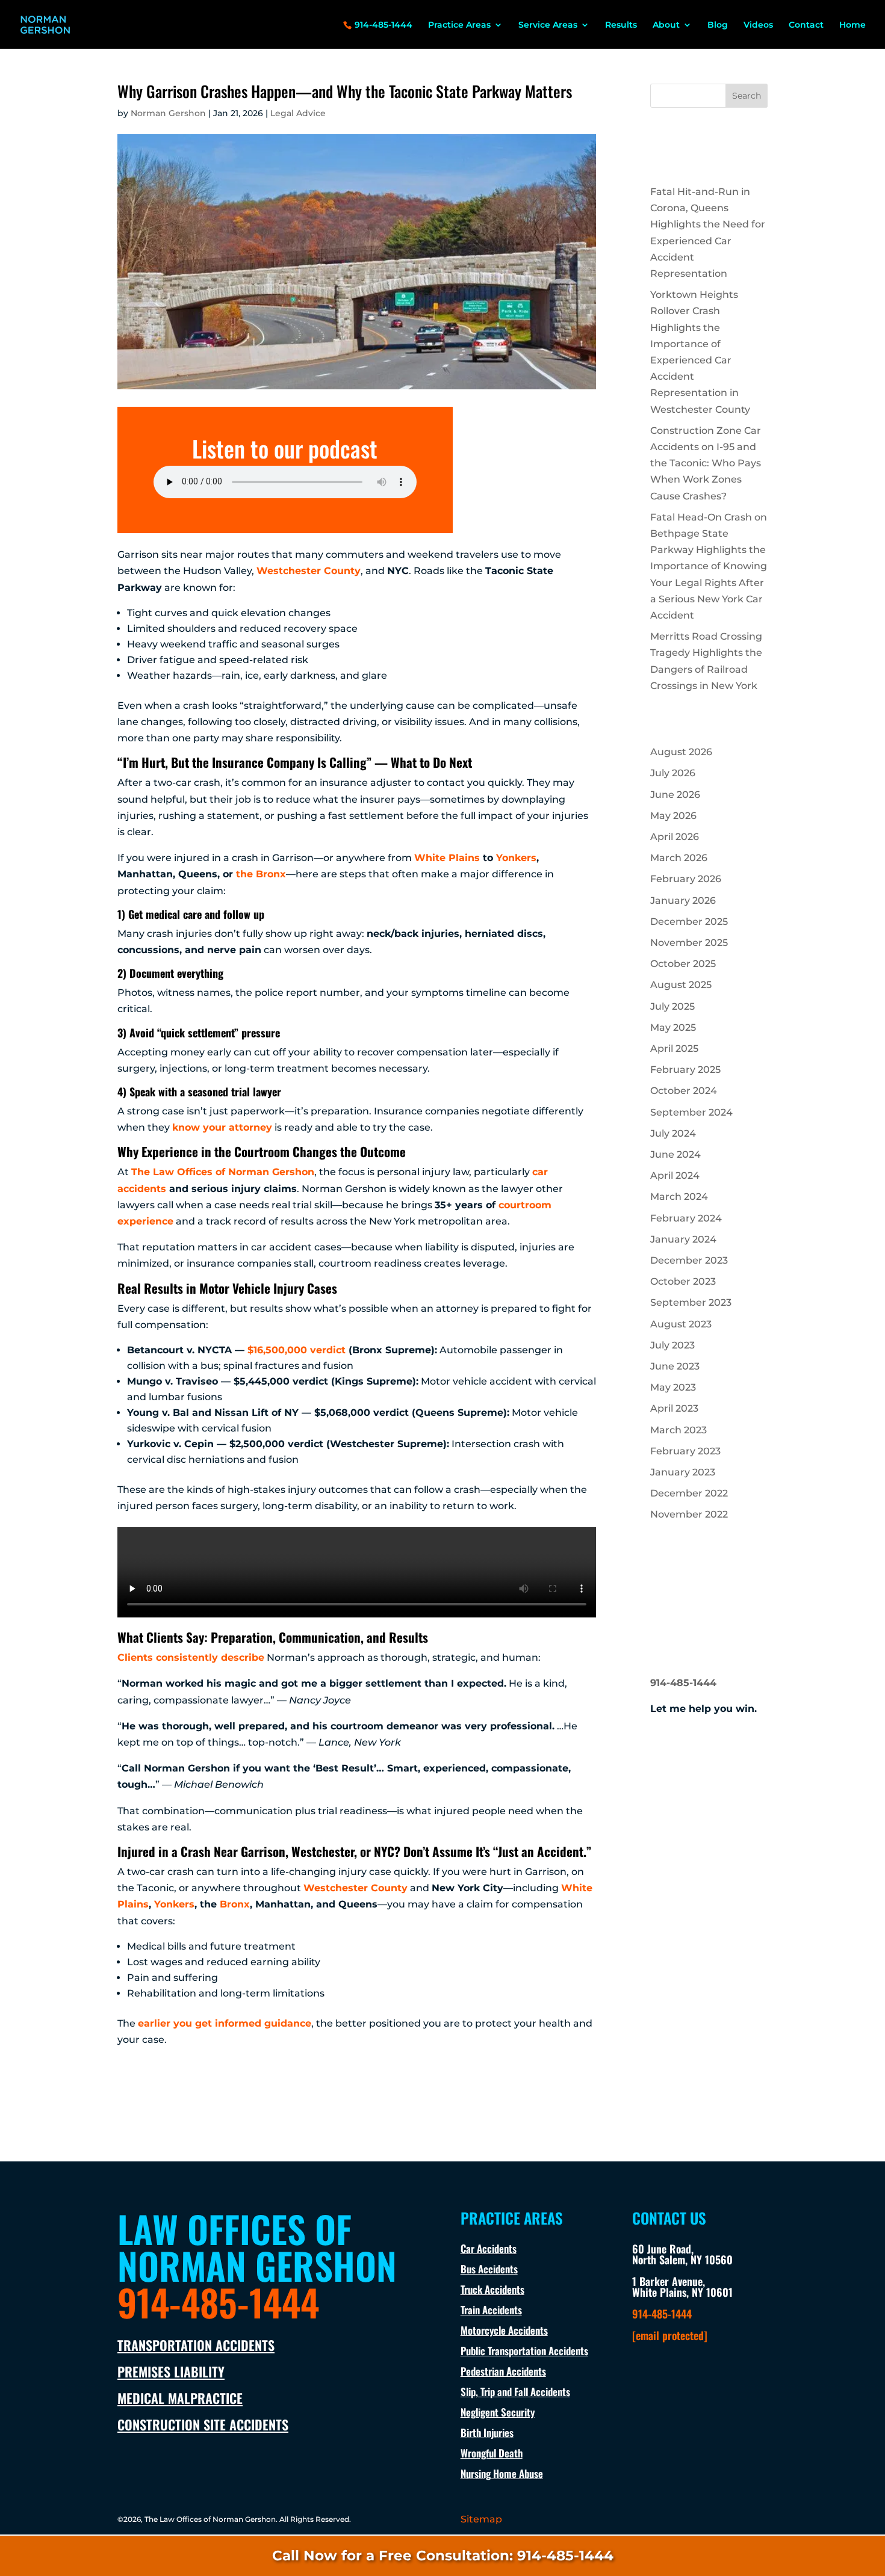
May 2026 (673, 816)
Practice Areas (459, 25)
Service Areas (548, 25)
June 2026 (675, 795)
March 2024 (679, 1197)
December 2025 (689, 922)
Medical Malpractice (180, 2398)
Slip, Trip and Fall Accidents (515, 2392)
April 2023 (674, 1408)
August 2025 (681, 985)
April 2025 (674, 1049)
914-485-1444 (383, 25)
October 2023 (683, 1281)
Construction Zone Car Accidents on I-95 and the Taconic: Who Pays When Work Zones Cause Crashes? (706, 463)
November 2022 (689, 1514)
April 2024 (675, 1175)
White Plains (447, 858)
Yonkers (516, 858)
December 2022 (689, 1493)
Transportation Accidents (196, 2345)
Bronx (235, 1904)
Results (621, 25)
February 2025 (685, 1070)
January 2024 (683, 1239)
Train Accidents (491, 2310)
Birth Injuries (487, 2432)
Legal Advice (298, 113)
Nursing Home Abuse (502, 2473)
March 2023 (678, 1430)
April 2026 (675, 837)
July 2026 (673, 773)
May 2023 (673, 1387)
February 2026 (686, 879)
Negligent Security (498, 2412)
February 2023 (685, 1451)
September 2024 (691, 1112)
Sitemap (481, 2519)
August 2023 (681, 1324)
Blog (718, 25)
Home (852, 25)
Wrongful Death (492, 2453)
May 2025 (673, 1027)
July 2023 (672, 1345)
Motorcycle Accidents (504, 2330)
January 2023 (683, 1472)
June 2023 (675, 1366)
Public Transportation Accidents (524, 2351)
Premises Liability (171, 2371)
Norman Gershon (168, 113)
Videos (758, 25)
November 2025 (689, 943)
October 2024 (684, 1091)
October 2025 (683, 964)
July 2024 (673, 1133)
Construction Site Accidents (203, 2424)
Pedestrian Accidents (503, 2371)
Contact (806, 25)
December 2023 (689, 1260)
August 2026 (681, 752)
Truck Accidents (492, 2289)
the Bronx (261, 874)
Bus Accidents (489, 2269)
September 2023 (691, 1302)
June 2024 (675, 1154)
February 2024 (686, 1218)
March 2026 (679, 858)
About (666, 25)
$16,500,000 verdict (297, 1350)
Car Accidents (489, 2248)
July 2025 (672, 1006)
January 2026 (683, 900)
